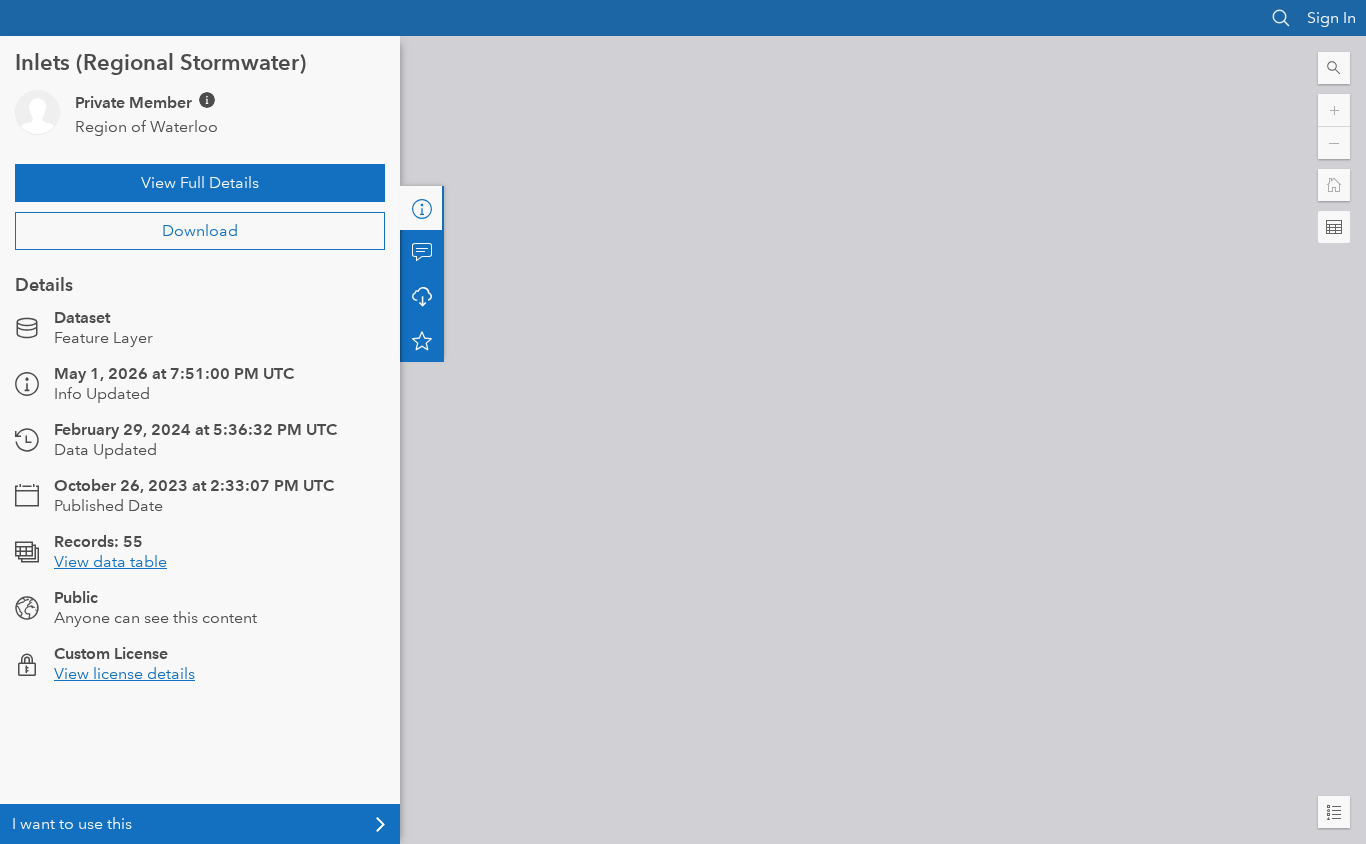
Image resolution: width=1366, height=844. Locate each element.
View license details (124, 673)
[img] (207, 100)
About (422, 208)
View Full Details (200, 182)
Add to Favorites (422, 340)
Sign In (1331, 17)
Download (200, 230)
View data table (110, 561)
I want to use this (72, 823)
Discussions (422, 252)
